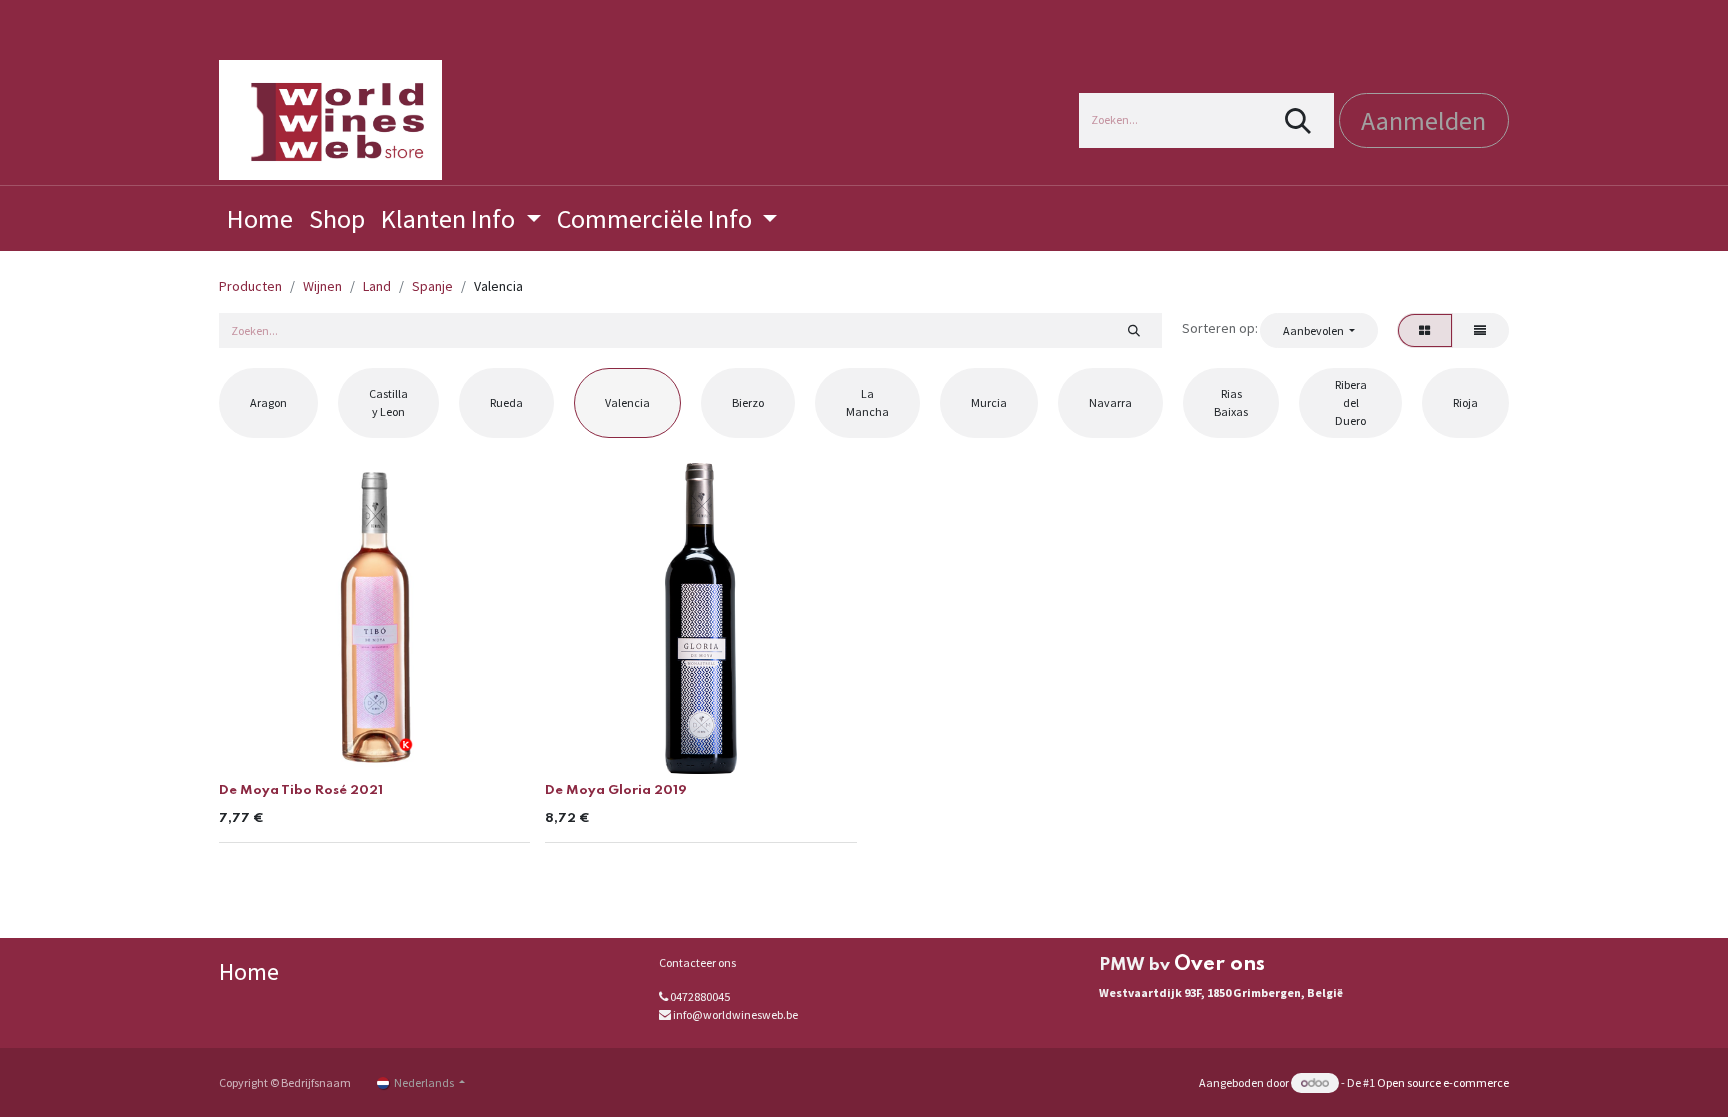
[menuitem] (260, 218)
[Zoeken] (1298, 120)
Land (377, 286)
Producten (250, 286)
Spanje (432, 286)
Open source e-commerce (1443, 1082)
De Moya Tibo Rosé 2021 (301, 790)
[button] (1318, 330)
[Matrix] (1425, 330)
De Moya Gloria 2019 (616, 790)
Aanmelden (1423, 120)
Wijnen (322, 286)
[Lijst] (1480, 330)
